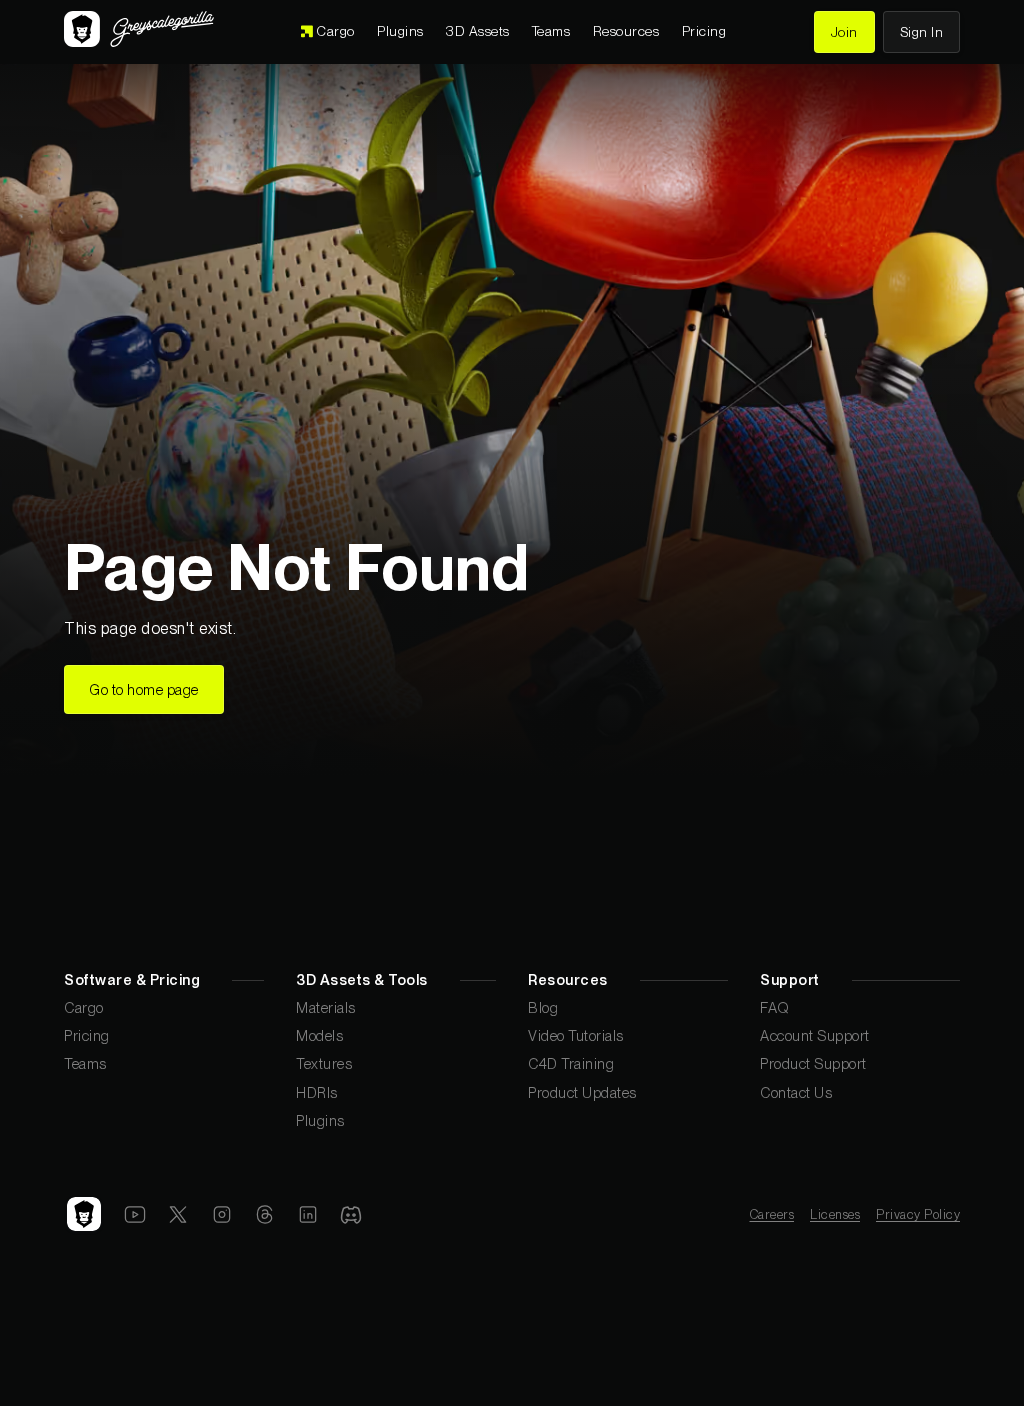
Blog (543, 1007)
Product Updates (582, 1092)
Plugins (320, 1120)
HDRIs (317, 1092)
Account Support (815, 1035)
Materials (326, 1007)
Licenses (835, 1214)
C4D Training (571, 1063)
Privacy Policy (918, 1214)
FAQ (775, 1007)
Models (319, 1035)
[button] (477, 32)
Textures (324, 1063)
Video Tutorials (576, 1035)
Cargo (84, 1007)
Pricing (87, 1035)
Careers (772, 1214)
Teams (85, 1063)
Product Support (813, 1063)
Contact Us (796, 1092)
